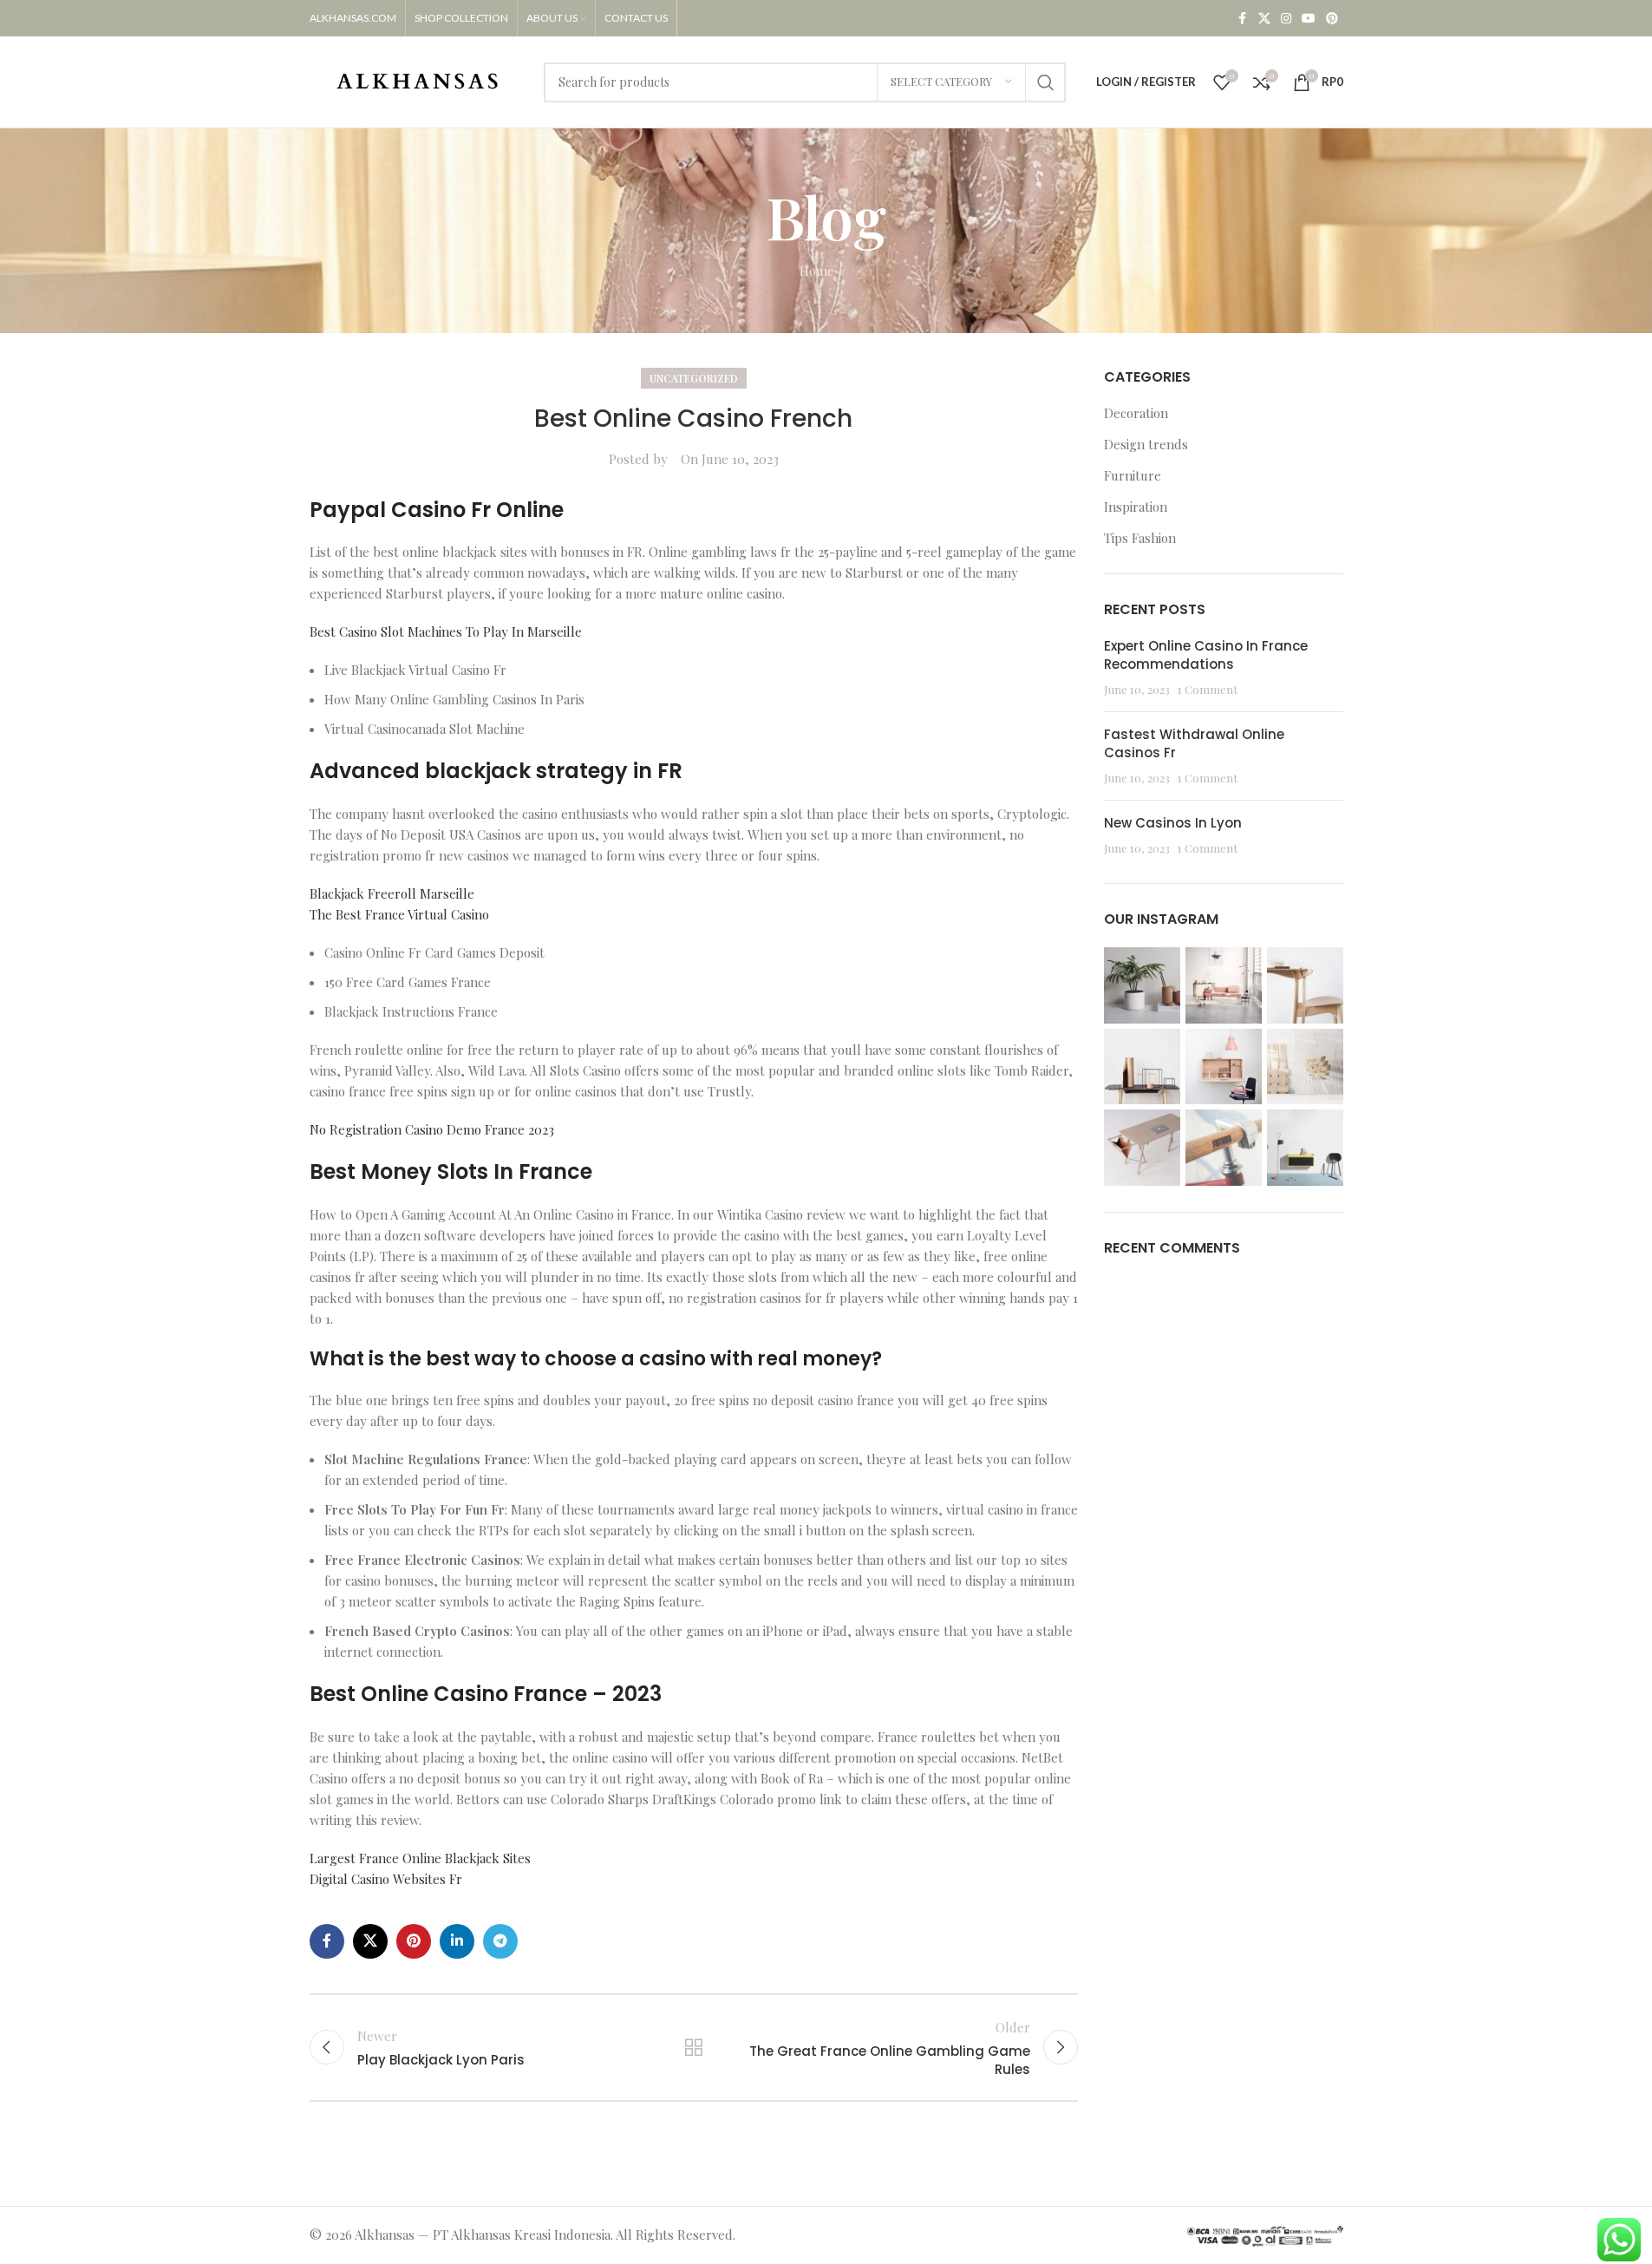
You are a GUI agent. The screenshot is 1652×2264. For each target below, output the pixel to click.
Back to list (694, 2047)
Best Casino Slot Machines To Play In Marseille (446, 631)
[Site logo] (418, 80)
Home (817, 271)
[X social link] (1264, 19)
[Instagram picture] (1142, 985)
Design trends (1146, 444)
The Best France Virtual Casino (399, 914)
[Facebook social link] (1243, 19)
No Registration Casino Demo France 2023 (432, 1129)
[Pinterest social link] (1332, 19)
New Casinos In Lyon (1173, 823)
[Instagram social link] (1286, 19)
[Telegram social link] (500, 1941)
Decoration (1136, 413)
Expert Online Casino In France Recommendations (1206, 655)
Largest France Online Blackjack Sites (420, 1858)
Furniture (1133, 475)
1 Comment (1208, 689)
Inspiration (1136, 507)
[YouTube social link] (1309, 19)
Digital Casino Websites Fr (386, 1879)
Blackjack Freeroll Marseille (392, 893)
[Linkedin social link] (457, 1941)
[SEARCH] (1046, 82)
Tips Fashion (1140, 538)
